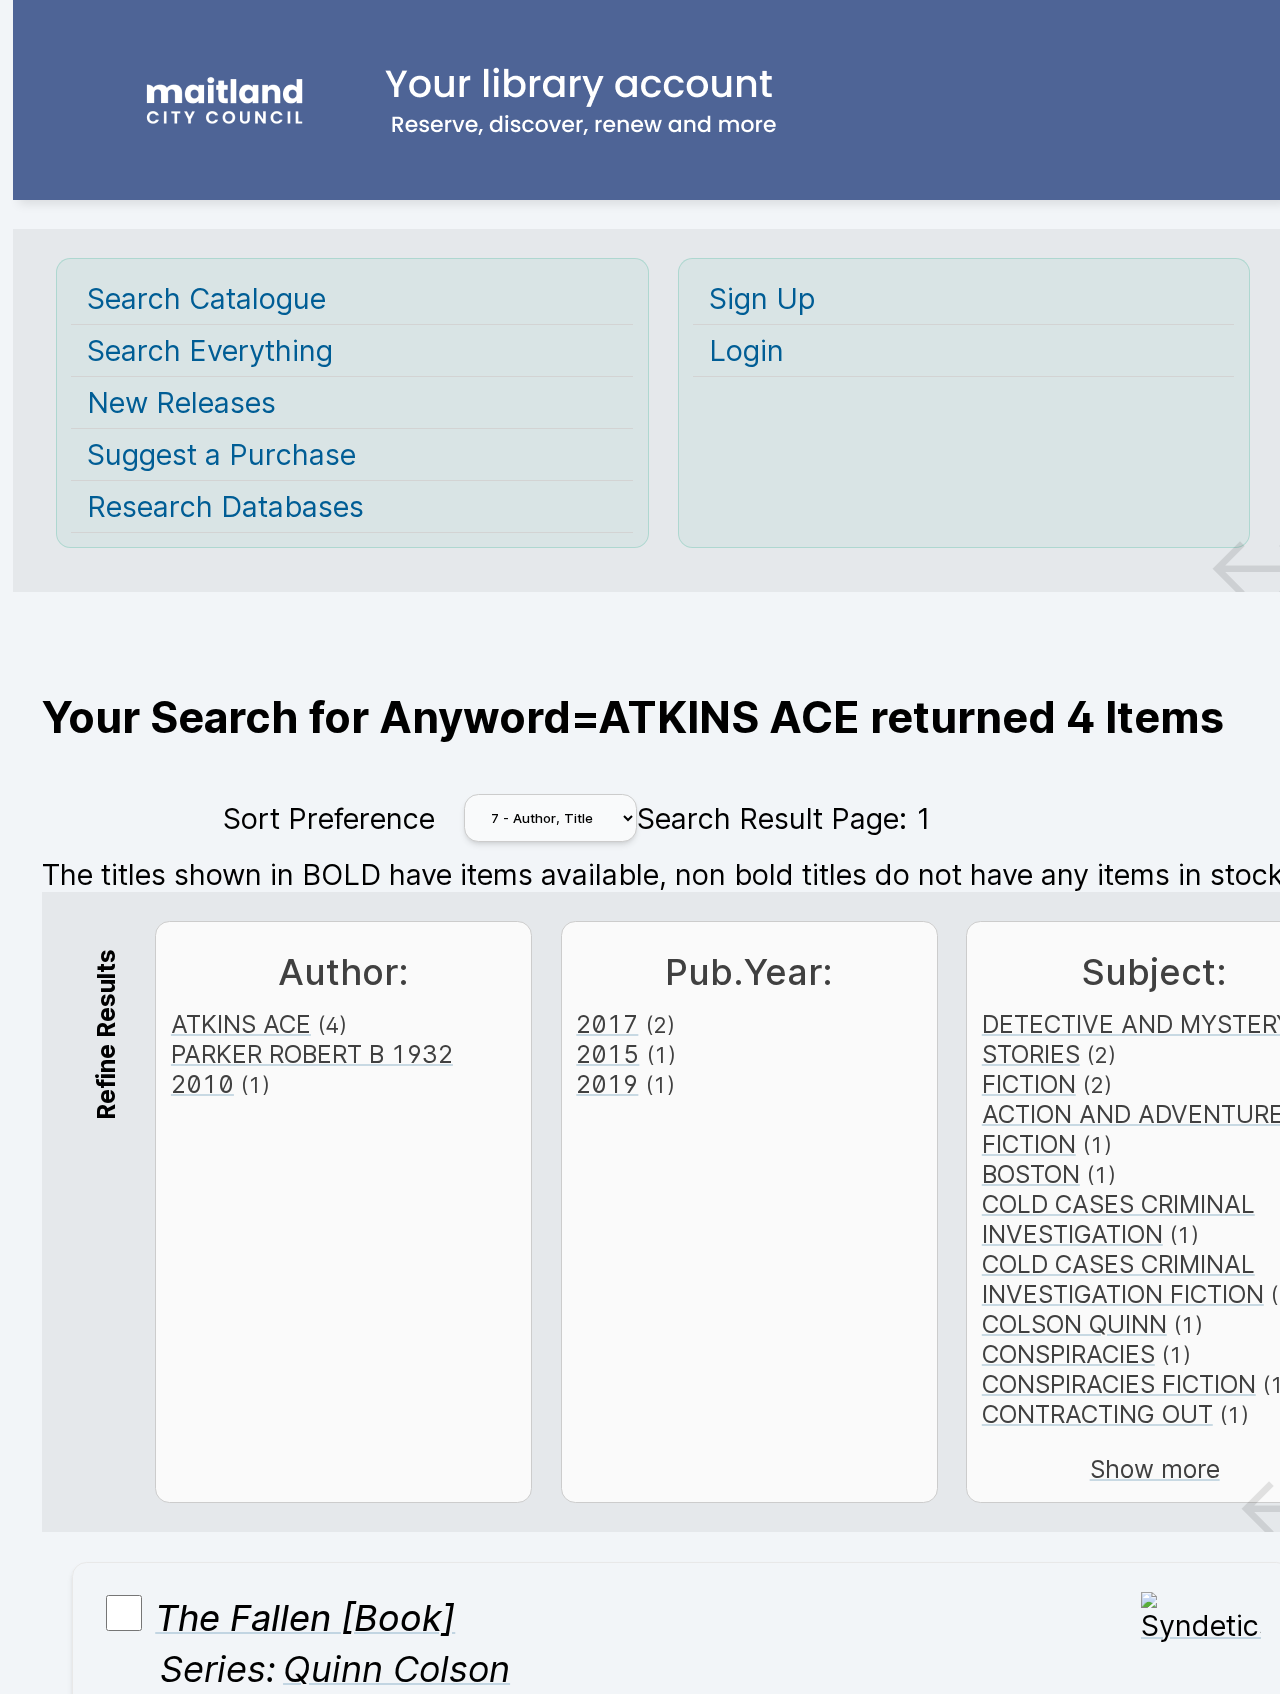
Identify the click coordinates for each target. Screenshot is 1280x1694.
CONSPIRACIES (1068, 1354)
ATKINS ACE (241, 1024)
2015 (607, 1054)
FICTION (1029, 1084)
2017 (607, 1024)
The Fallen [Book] (305, 1618)
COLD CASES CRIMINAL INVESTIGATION (1118, 1219)
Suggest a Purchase (221, 454)
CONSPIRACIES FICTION (1119, 1384)
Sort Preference (329, 818)
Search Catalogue (206, 298)
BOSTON (1031, 1174)
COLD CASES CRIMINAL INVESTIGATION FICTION (1123, 1279)
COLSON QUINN (1074, 1324)
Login (746, 350)
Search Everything (210, 350)
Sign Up (762, 298)
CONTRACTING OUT (1097, 1414)
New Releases (181, 402)
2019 (607, 1084)
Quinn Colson (396, 1669)
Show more (1155, 1469)
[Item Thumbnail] (1201, 1625)
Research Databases (225, 506)
